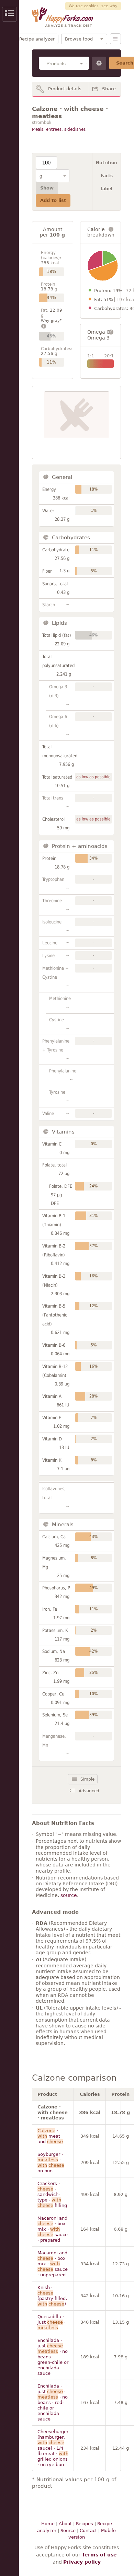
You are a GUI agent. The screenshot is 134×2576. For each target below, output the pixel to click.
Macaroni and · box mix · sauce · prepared (53, 2229)
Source (68, 2531)
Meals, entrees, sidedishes (59, 129)
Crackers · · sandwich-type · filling (52, 2194)
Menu (115, 39)
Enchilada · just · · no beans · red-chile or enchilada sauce (53, 2402)
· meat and (50, 2136)
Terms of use (99, 2555)
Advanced (89, 1791)
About (65, 2524)
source (69, 1895)
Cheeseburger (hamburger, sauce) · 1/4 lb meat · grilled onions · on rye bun (53, 2448)
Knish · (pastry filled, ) (52, 2296)
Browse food (79, 39)
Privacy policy (82, 2562)
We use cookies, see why (93, 6)
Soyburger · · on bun (51, 2163)
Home (48, 2524)
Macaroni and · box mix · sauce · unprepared (53, 2264)
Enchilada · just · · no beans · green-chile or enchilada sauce (53, 2357)
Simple (87, 1779)
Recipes (85, 2524)
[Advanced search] (99, 63)
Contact (88, 2531)
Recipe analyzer (37, 39)
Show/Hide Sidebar (9, 14)
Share (109, 89)
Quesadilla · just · (52, 2322)
